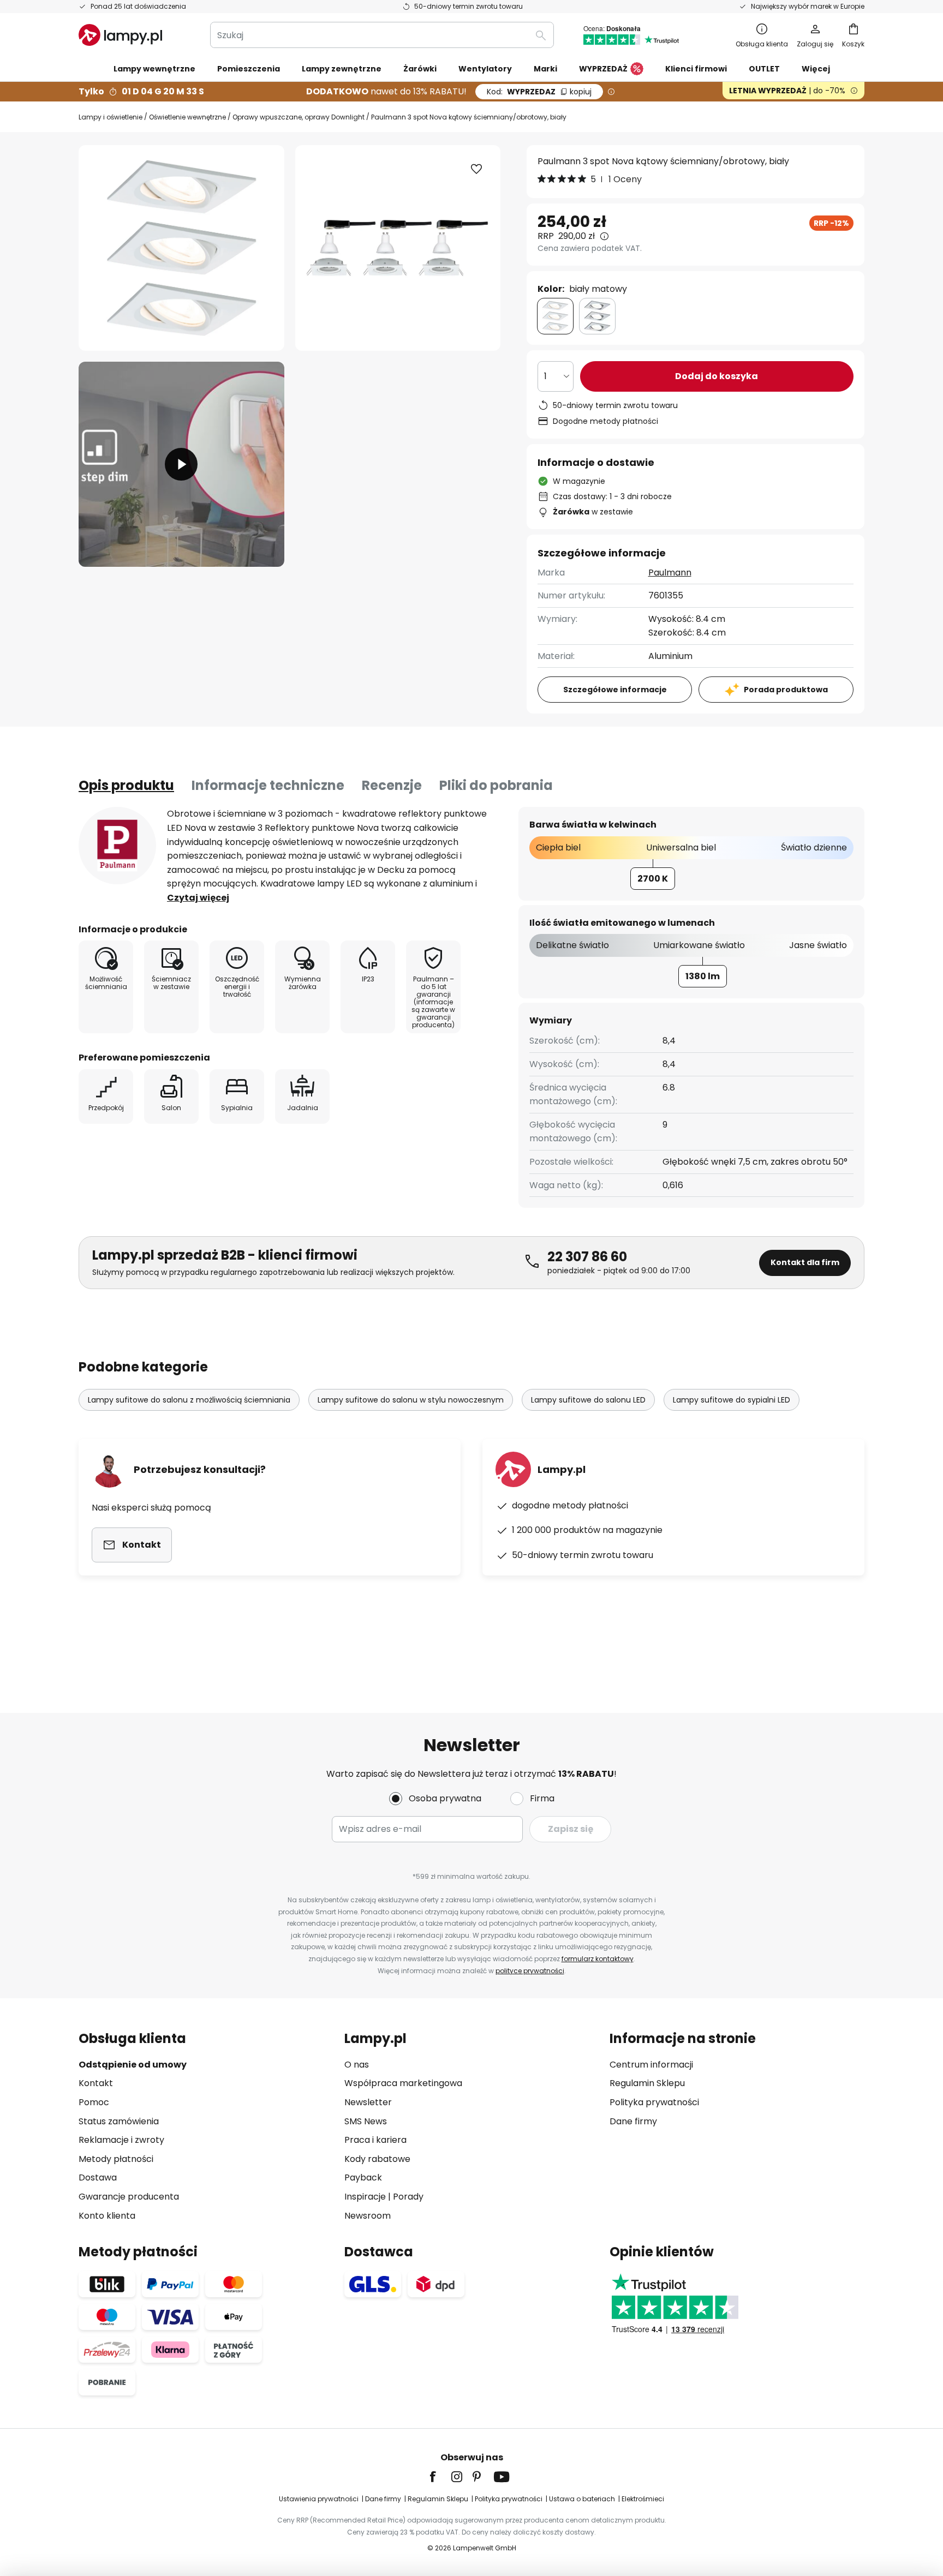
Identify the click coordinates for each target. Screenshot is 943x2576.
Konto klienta (107, 2216)
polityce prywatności (530, 1971)
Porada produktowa (786, 690)
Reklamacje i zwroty (121, 2140)
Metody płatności (116, 2159)
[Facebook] (440, 2477)
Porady (408, 2197)
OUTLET (764, 69)
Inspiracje (365, 2197)
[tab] (126, 786)
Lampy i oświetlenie (111, 117)
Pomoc (94, 2102)
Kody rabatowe (377, 2159)
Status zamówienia (119, 2121)
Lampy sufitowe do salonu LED (588, 1400)
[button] (181, 465)
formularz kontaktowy (598, 1959)
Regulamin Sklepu (647, 2083)
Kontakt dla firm (805, 1262)
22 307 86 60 (587, 1257)
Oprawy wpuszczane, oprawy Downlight (299, 117)
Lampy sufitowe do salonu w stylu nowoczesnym (411, 1400)
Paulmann (670, 573)
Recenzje (392, 785)
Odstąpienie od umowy (133, 2065)
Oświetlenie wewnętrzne (187, 117)
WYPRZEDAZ (539, 92)
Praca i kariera (375, 2140)
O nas (357, 2065)
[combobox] (382, 35)
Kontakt (96, 2083)
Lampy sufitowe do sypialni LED (732, 1400)
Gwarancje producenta (129, 2197)
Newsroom (368, 2216)
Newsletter (368, 2102)
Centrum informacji (651, 2065)
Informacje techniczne (268, 785)
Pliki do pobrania (496, 785)
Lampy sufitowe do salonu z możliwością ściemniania (189, 1400)
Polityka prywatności (654, 2102)
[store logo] (120, 35)
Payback (363, 2177)
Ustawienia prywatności (319, 2499)
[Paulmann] (117, 846)
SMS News (366, 2121)
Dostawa (98, 2177)
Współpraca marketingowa (403, 2083)
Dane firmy (633, 2121)
